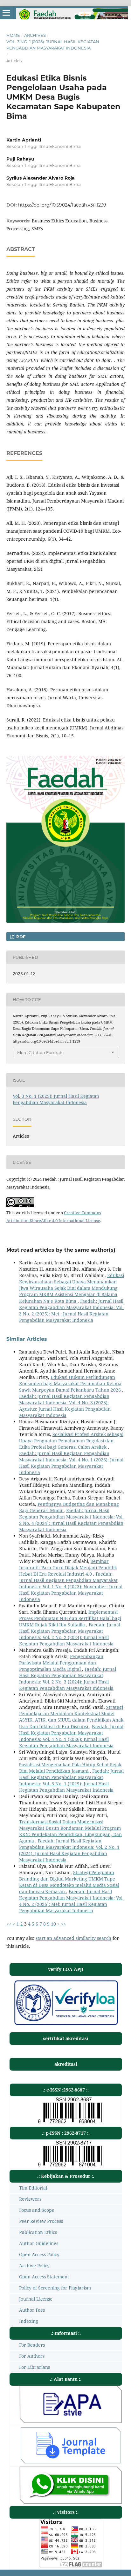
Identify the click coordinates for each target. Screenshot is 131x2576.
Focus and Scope (37, 2210)
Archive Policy (34, 2266)
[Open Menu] (6, 13)
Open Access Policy (39, 2254)
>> (64, 1924)
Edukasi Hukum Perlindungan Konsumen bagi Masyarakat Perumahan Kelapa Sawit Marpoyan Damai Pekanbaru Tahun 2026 (71, 1384)
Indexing (29, 2321)
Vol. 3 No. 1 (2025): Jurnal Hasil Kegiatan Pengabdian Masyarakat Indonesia (53, 45)
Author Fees (32, 2310)
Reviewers (30, 2199)
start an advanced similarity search (73, 1938)
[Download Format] (71, 2421)
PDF (20, 937)
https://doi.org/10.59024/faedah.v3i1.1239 (62, 205)
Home (13, 35)
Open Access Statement (44, 2277)
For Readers (32, 2345)
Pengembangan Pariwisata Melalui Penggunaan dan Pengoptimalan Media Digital (61, 1663)
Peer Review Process (41, 2221)
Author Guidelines (39, 2243)
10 (53, 1924)
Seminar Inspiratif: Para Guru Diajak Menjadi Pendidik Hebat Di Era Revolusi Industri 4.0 (68, 1568)
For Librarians (34, 2367)
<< (9, 1924)
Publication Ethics (38, 2232)
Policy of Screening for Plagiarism (55, 2288)
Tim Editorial (33, 2188)
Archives (35, 35)
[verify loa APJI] (66, 2025)
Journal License (36, 2299)
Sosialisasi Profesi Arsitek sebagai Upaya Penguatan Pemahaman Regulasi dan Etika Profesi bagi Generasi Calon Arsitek (71, 1441)
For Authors (32, 2356)
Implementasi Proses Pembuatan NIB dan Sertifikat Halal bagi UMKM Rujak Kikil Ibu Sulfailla (70, 1618)
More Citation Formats (40, 1052)
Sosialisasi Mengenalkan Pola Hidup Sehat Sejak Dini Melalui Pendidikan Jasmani (70, 1768)
